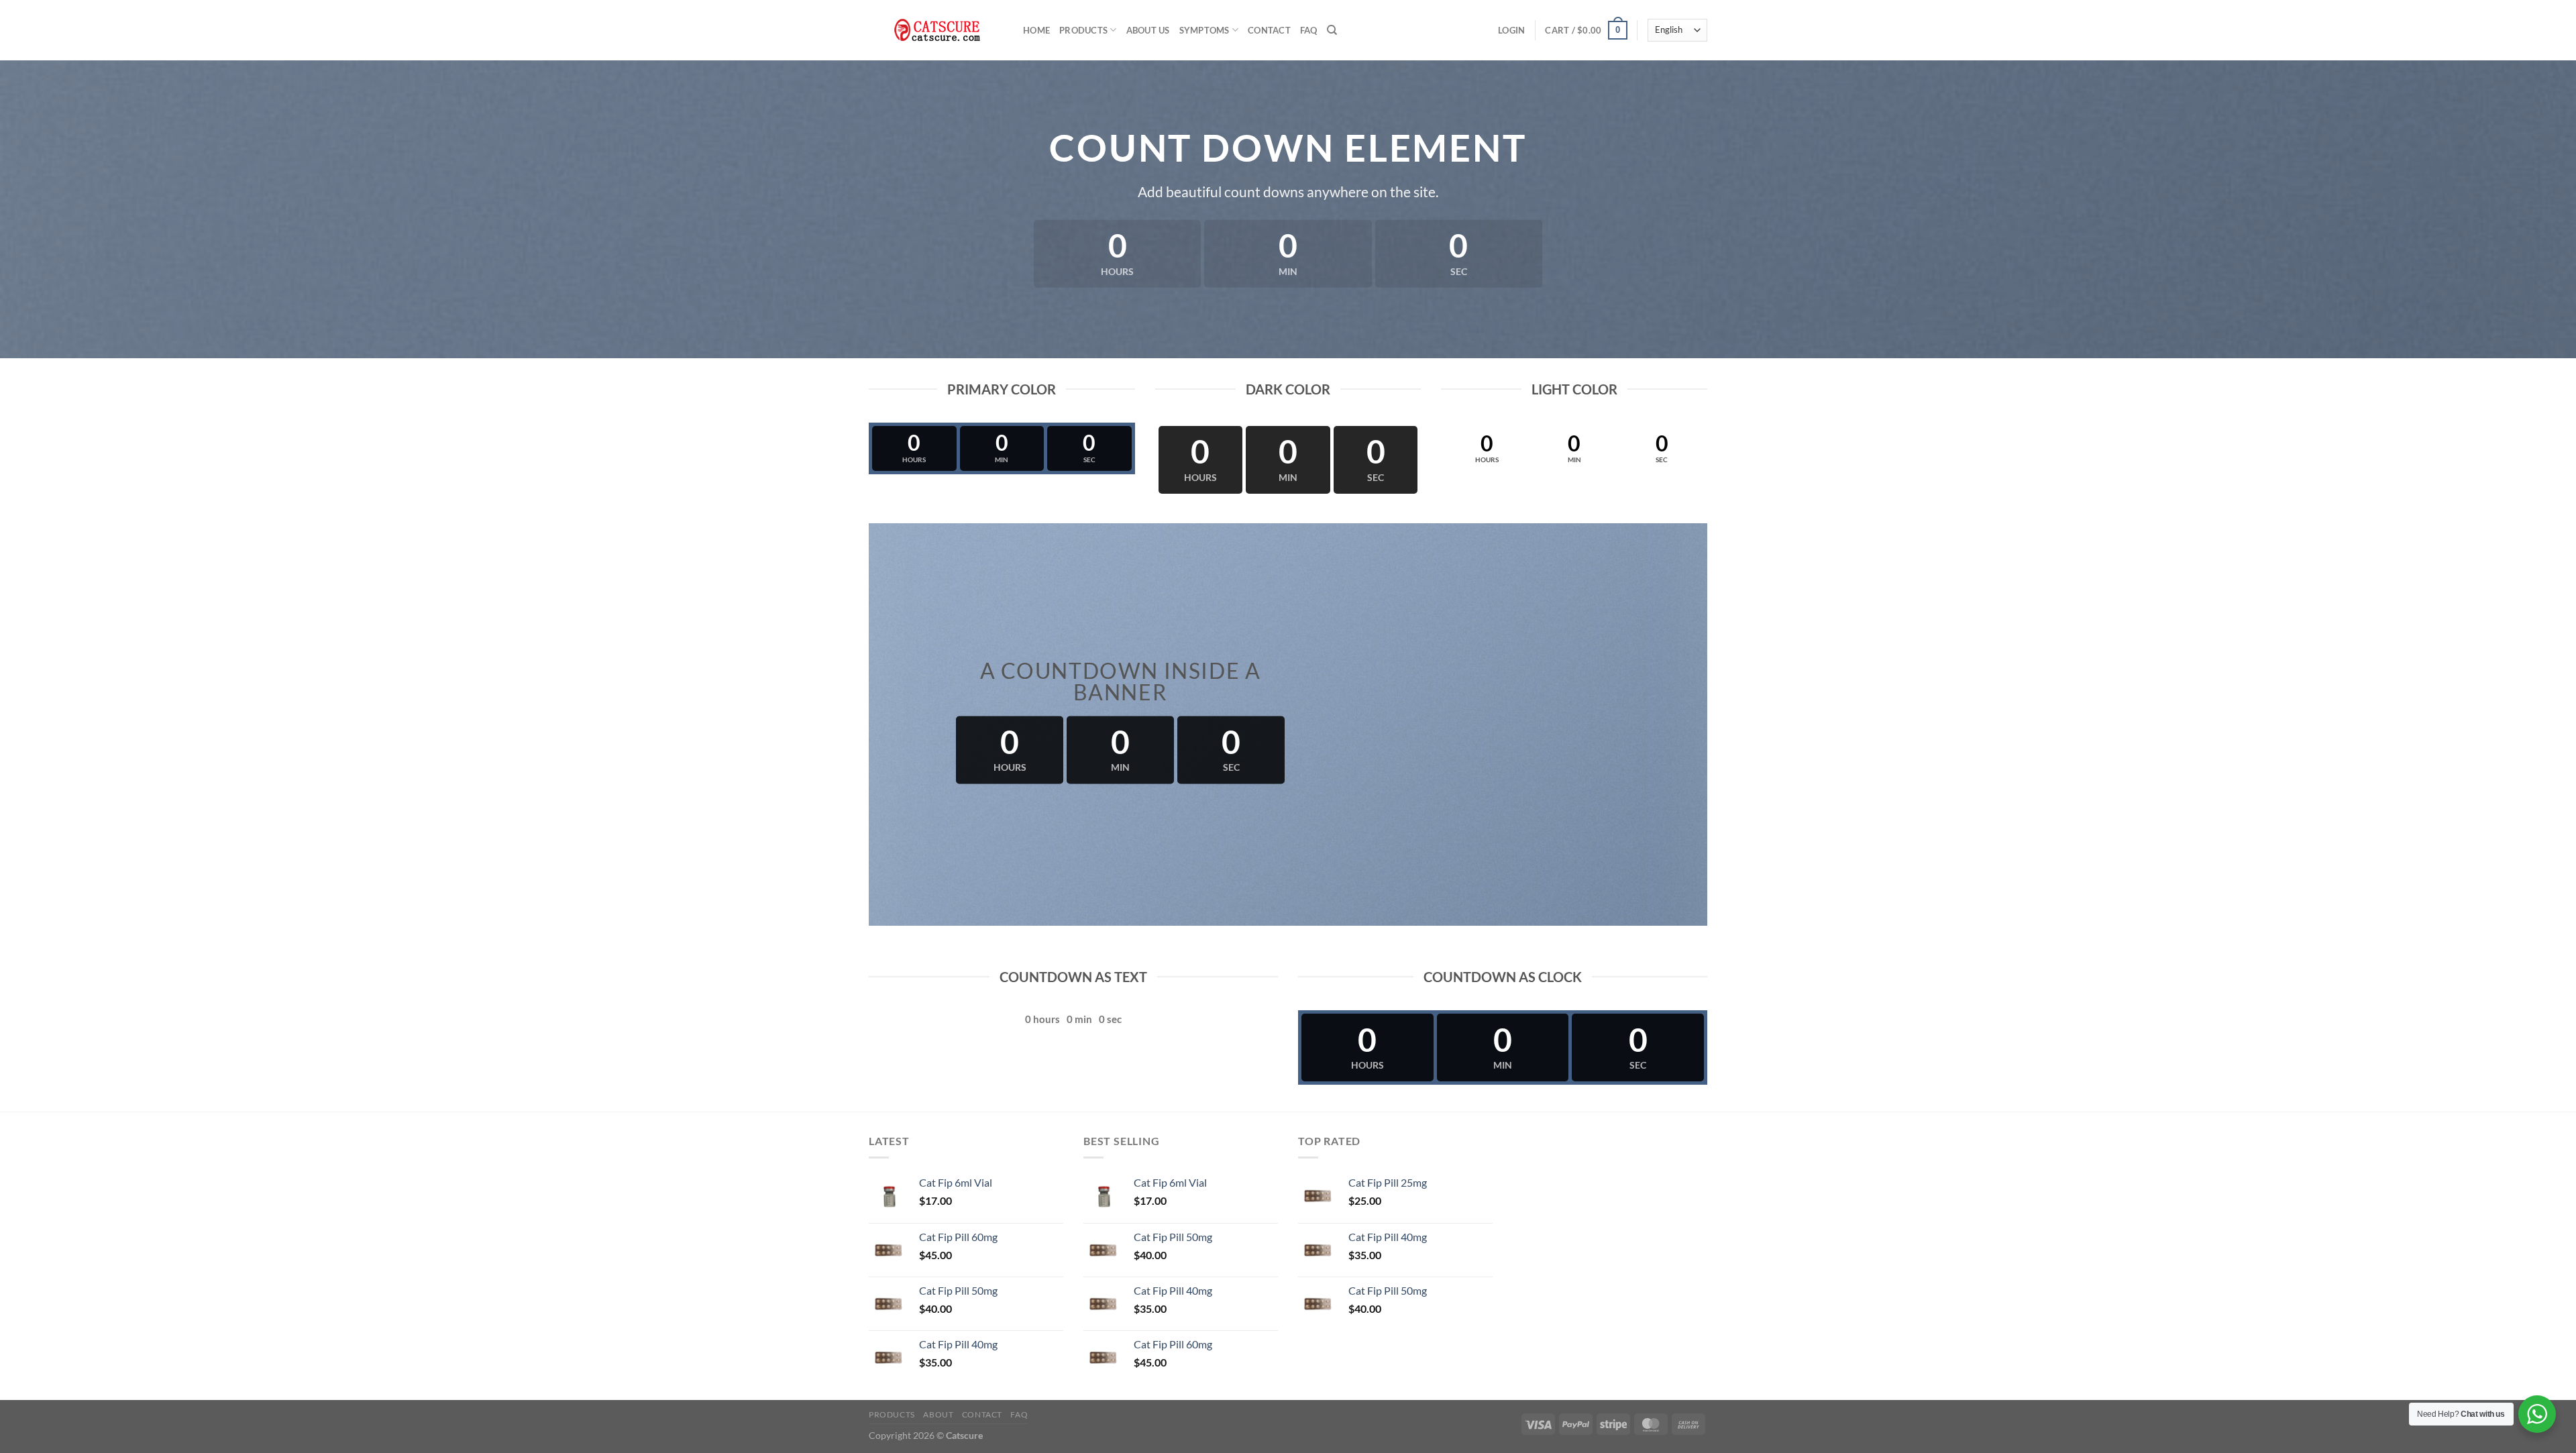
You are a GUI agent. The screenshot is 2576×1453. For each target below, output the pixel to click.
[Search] (1332, 30)
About (938, 1414)
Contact (1269, 30)
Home (1036, 30)
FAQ (1309, 30)
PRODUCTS (1083, 30)
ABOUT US (1148, 30)
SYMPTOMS (1204, 30)
